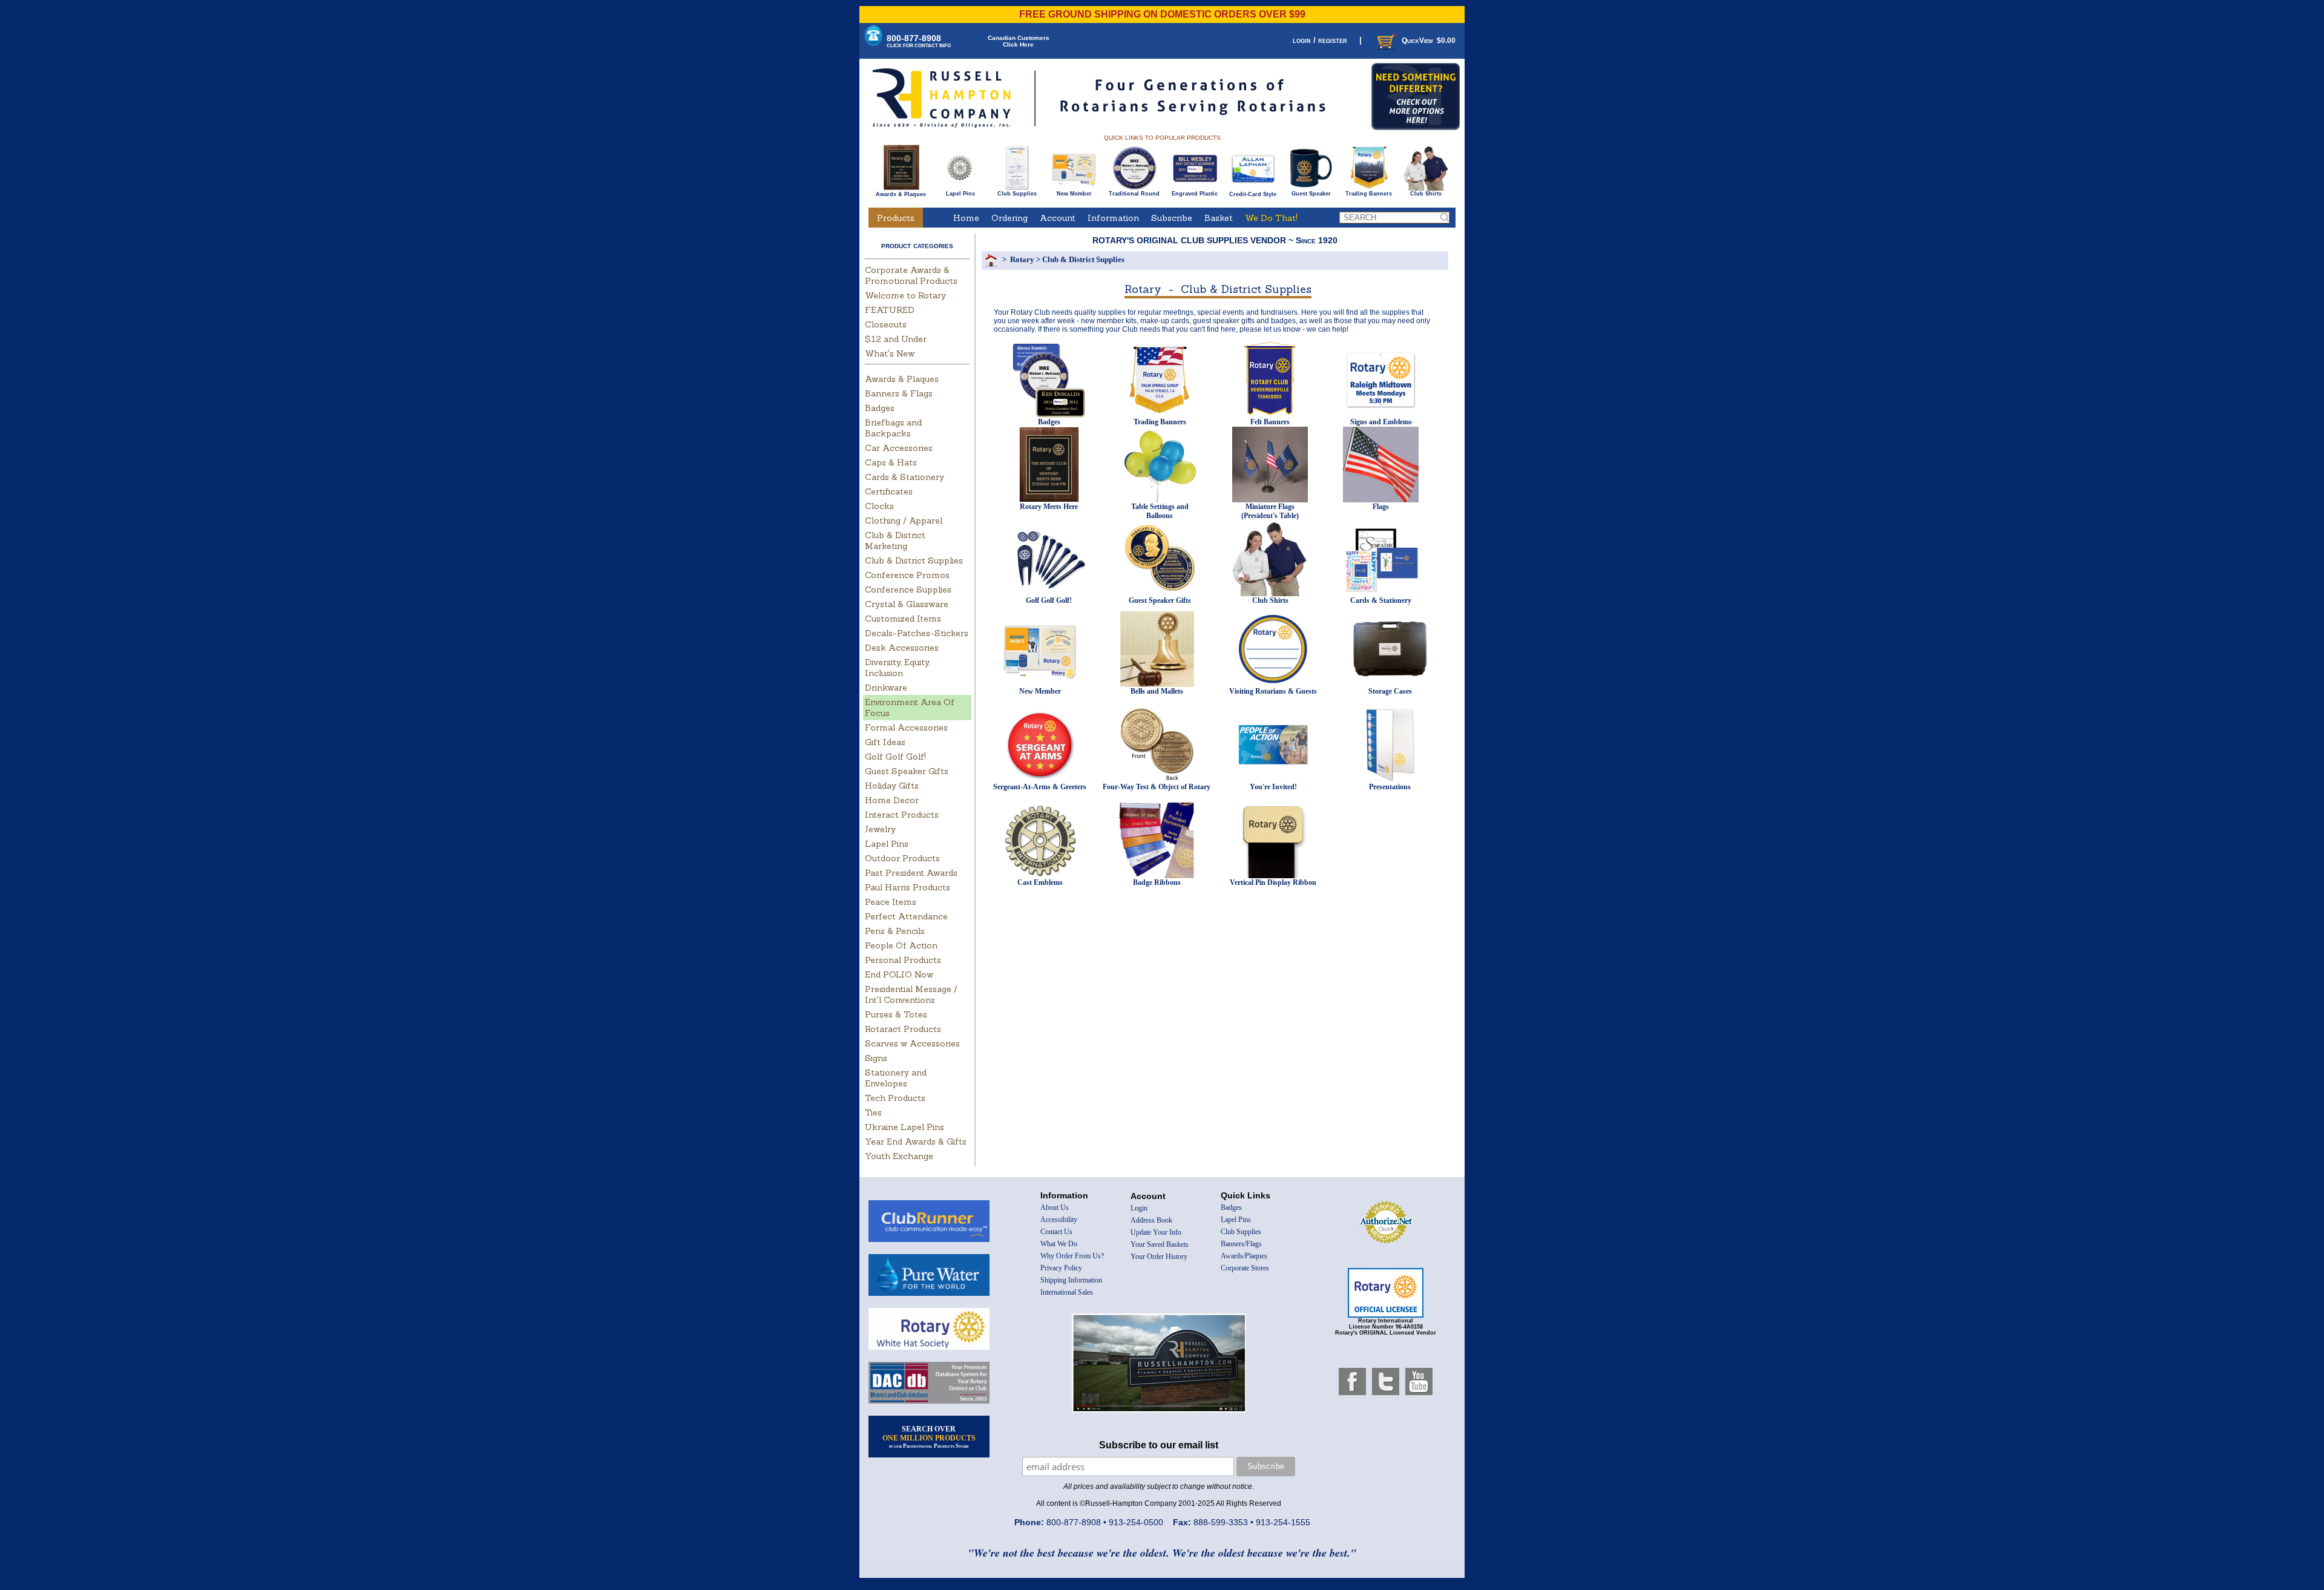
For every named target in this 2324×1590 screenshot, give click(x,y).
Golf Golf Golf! (895, 757)
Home (966, 218)
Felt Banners (1270, 422)
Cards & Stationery (904, 477)
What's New (890, 353)
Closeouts (886, 324)
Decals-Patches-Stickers (917, 633)
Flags (1381, 507)
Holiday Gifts (892, 786)
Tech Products (895, 1098)
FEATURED (890, 310)
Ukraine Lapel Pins (904, 1127)
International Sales (1067, 1292)
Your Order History (1159, 1257)
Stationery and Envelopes (896, 1078)
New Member (1074, 194)
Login (1139, 1208)
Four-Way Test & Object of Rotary (1157, 787)
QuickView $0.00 (1429, 41)
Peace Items (891, 902)
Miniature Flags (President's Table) (1270, 511)
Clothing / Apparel (904, 521)
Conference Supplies (908, 590)
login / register (1320, 40)
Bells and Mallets (1157, 691)
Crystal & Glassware (907, 604)
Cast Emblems (1040, 882)
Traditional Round (1134, 194)
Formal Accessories (906, 728)
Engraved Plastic (1195, 194)
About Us (1055, 1207)
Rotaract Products (903, 1029)
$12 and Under (896, 339)
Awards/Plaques (1244, 1256)
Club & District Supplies (914, 560)
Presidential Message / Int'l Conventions (911, 994)
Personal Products (903, 960)
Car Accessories (899, 448)
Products (896, 218)
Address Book (1151, 1220)
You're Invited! (1273, 787)
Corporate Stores (1245, 1268)
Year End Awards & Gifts (916, 1142)
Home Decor (892, 800)
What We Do (1059, 1244)
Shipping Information (1071, 1280)
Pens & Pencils (895, 931)
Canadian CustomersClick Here (1019, 41)
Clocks (879, 506)
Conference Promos (907, 575)
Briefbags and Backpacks (893, 428)
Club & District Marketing (895, 540)
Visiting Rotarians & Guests (1273, 691)
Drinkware (886, 688)
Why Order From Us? (1072, 1256)
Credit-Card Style (1253, 194)
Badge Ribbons (1157, 882)
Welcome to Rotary (905, 295)
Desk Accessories (902, 648)
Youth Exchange (899, 1156)
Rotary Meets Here (1049, 507)
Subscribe (1172, 218)
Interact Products (902, 815)
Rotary (1022, 259)
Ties (873, 1112)
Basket (1219, 218)
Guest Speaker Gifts (907, 771)
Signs (876, 1058)
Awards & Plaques (901, 194)
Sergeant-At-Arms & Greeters (1040, 787)
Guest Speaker (1311, 194)
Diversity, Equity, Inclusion (898, 668)
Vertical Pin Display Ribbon (1273, 882)
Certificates (889, 491)
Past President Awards (911, 873)
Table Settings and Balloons (1160, 511)
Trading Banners (1369, 194)
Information (1113, 218)
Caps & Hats (891, 462)
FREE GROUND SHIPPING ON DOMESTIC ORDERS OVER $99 (1162, 14)
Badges (880, 408)
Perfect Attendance (906, 916)
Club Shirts (1426, 194)
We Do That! (1271, 218)
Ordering (1009, 218)
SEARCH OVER (929, 1437)
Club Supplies (1017, 194)
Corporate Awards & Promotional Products (911, 275)
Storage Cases (1390, 691)
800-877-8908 (919, 41)
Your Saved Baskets (1160, 1244)
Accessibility (1059, 1220)
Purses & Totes (896, 1014)
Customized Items (903, 619)
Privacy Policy (1061, 1268)
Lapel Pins (960, 194)
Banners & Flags (899, 393)
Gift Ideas (885, 742)
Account (1058, 218)
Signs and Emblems (1381, 422)
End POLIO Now (899, 974)
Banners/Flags (1241, 1244)
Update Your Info (1156, 1232)
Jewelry (880, 829)
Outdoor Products (902, 858)
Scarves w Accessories (912, 1043)
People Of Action (901, 945)
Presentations (1390, 787)
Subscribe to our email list (1159, 1445)
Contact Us (1056, 1232)
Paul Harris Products (908, 887)
